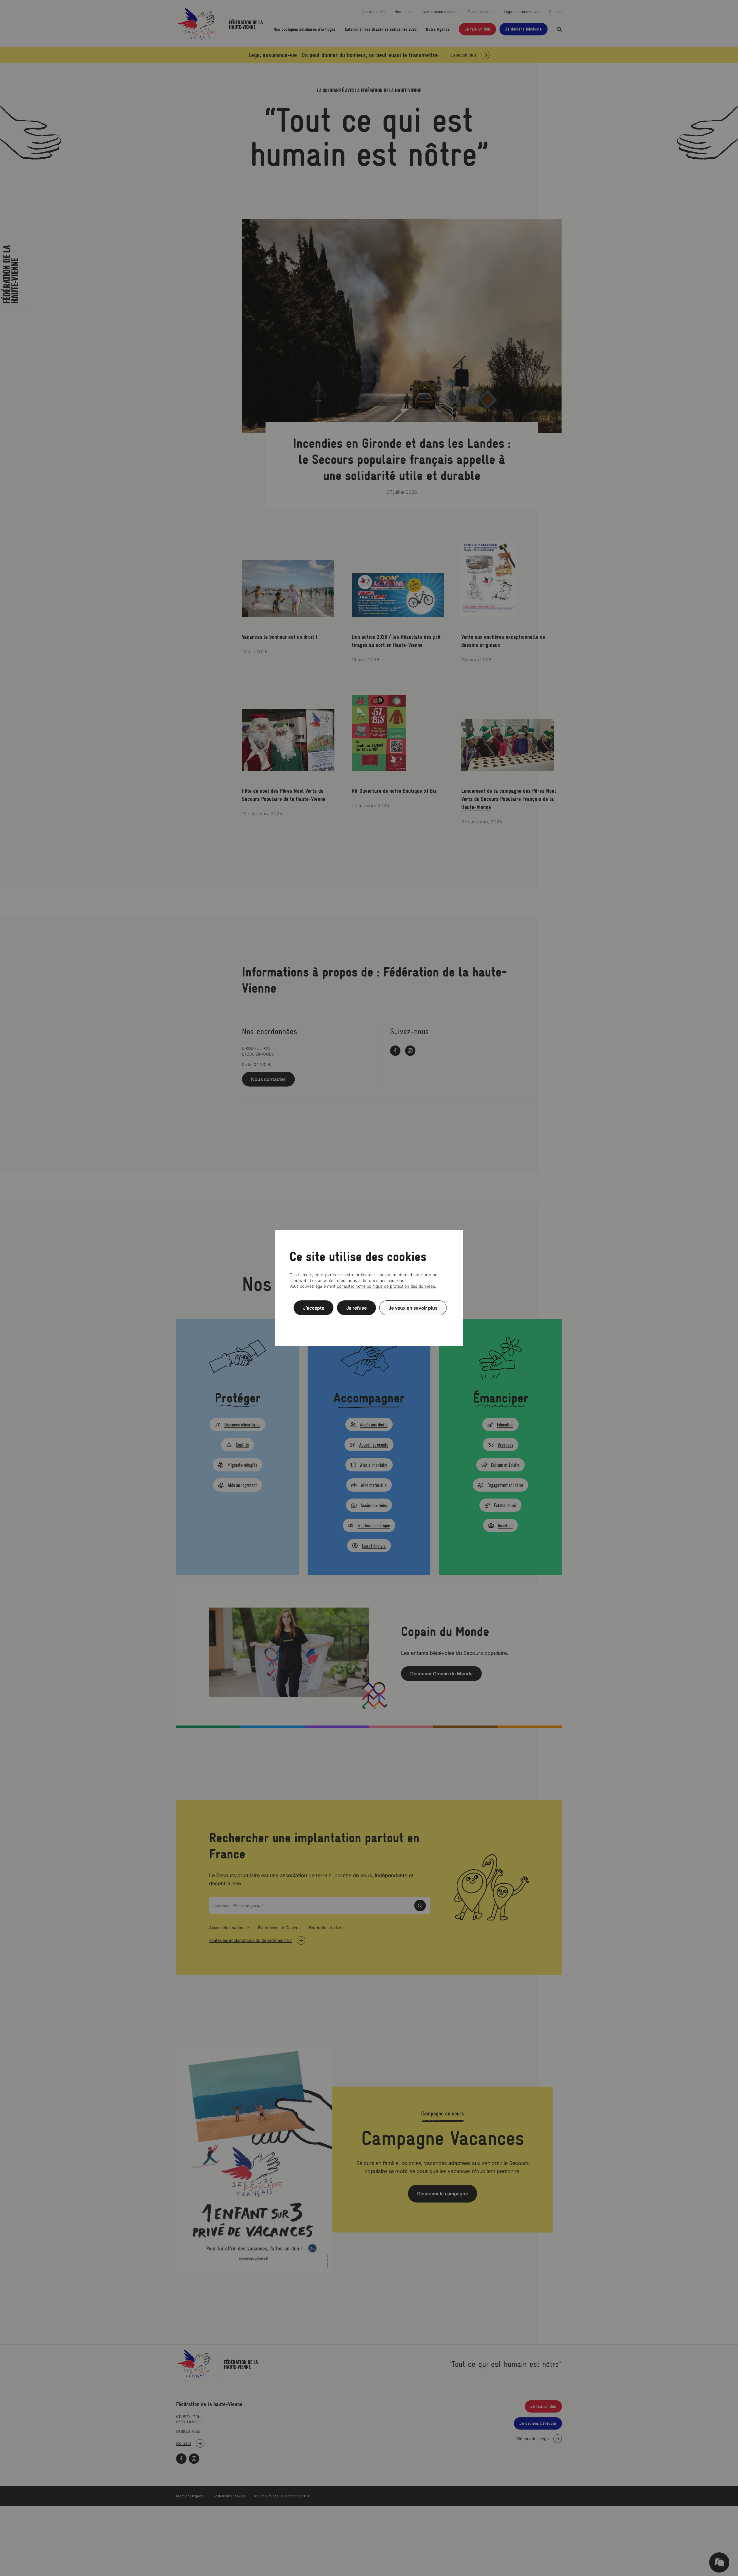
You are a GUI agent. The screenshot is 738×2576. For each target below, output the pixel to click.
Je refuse (356, 1308)
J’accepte (314, 1308)
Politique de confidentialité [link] (369, 1322)
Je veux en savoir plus (413, 1308)
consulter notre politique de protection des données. (387, 1286)
